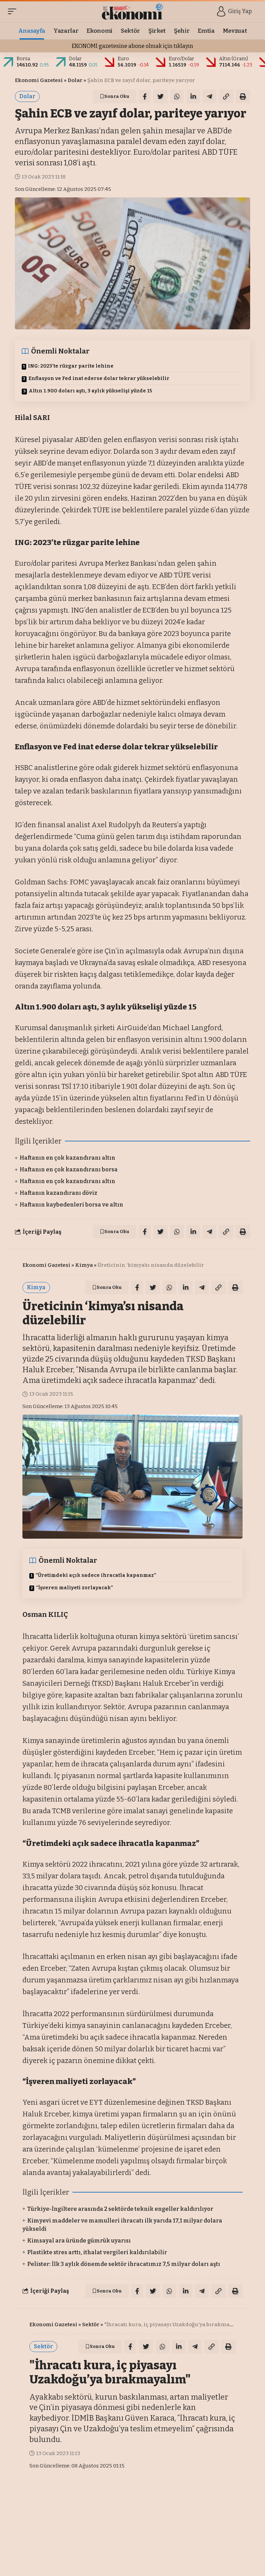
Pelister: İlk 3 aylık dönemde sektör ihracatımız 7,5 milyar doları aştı (124, 2264)
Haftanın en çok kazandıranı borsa (69, 1169)
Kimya (84, 1265)
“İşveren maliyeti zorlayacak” (75, 1588)
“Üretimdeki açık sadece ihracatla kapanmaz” (96, 1575)
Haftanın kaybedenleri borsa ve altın (71, 1205)
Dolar (75, 59)
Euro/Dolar (181, 59)
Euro (123, 59)
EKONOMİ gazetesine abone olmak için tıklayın (132, 46)
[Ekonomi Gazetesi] (133, 11)
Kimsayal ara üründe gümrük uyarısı (79, 2241)
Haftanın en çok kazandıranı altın (67, 1158)
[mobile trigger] (14, 11)
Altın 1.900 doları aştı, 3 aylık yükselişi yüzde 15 (90, 391)
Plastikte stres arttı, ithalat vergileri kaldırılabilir (97, 2252)
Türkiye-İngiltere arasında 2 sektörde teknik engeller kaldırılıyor (120, 2209)
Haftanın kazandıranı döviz (58, 1193)
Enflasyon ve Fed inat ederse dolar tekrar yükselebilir (99, 378)
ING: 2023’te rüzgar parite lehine (71, 366)
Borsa (23, 59)
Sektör (91, 2324)
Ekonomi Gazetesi (39, 80)
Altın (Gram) (234, 59)
